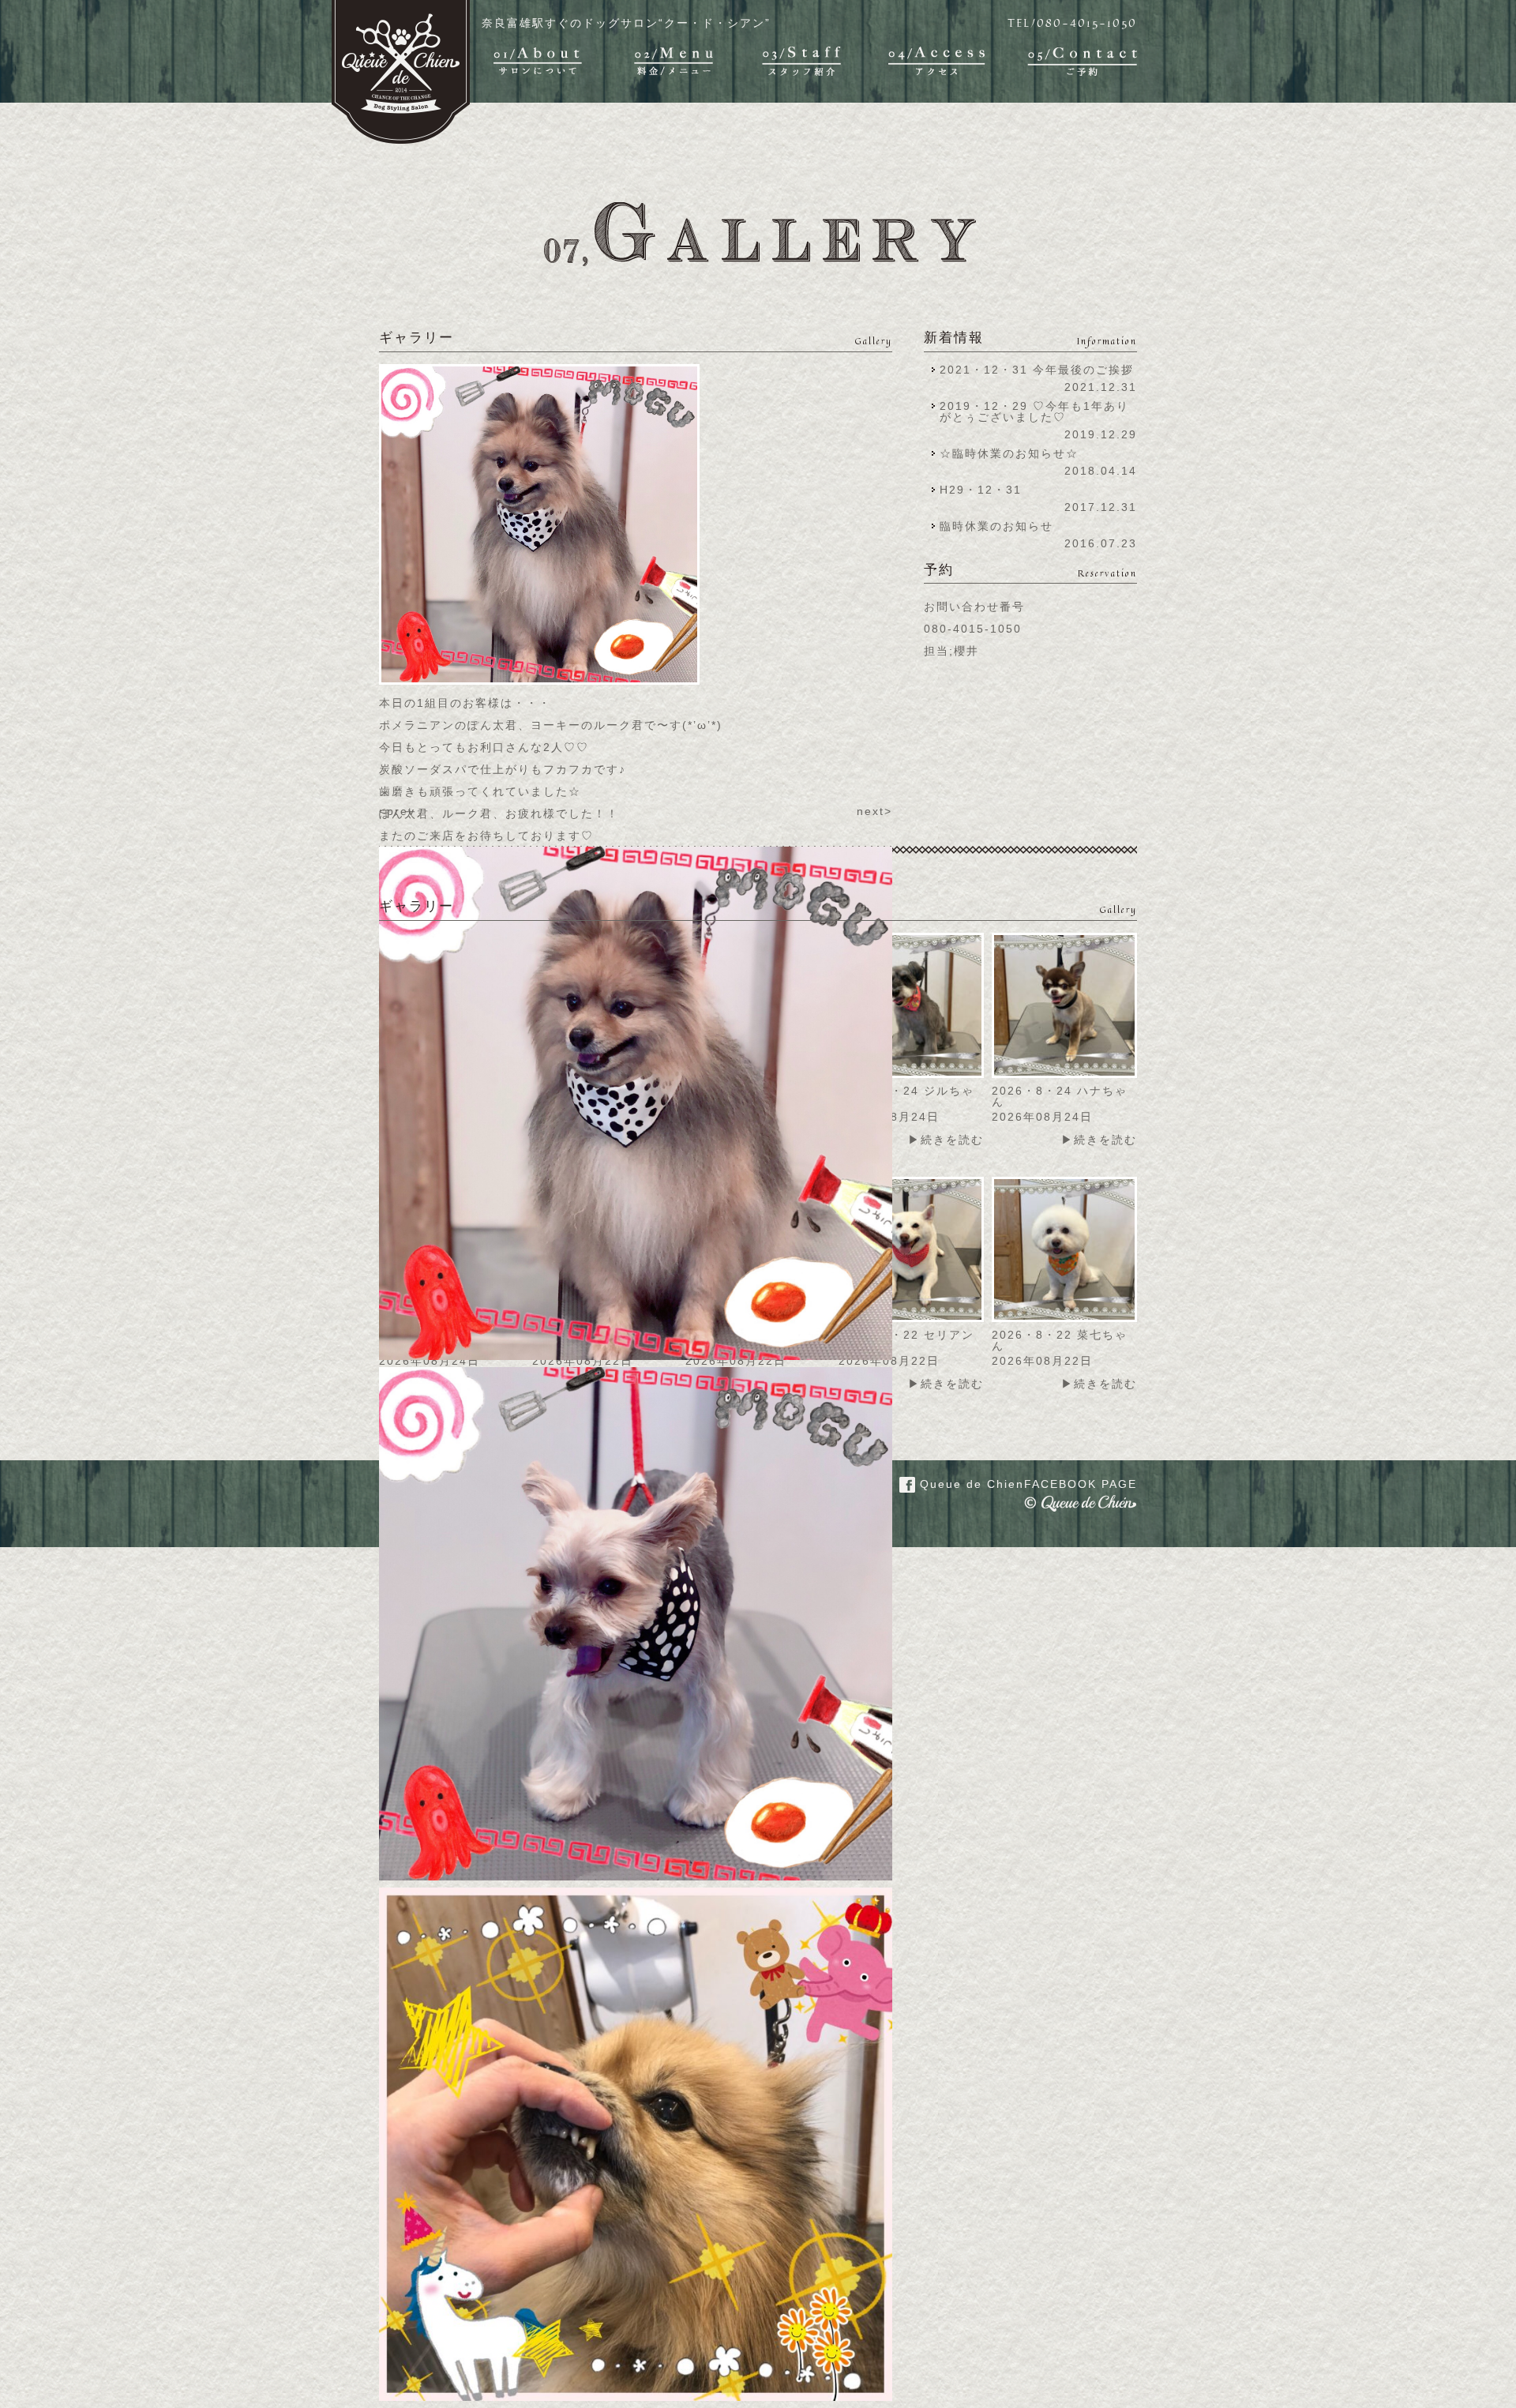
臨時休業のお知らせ (996, 526)
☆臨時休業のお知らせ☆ (1009, 453)
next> (874, 811)
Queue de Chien (1026, 1484)
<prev (397, 811)
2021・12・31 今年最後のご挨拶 (1037, 370)
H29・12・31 (985, 490)
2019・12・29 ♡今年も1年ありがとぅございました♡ (1034, 411)
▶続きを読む (946, 1140)
